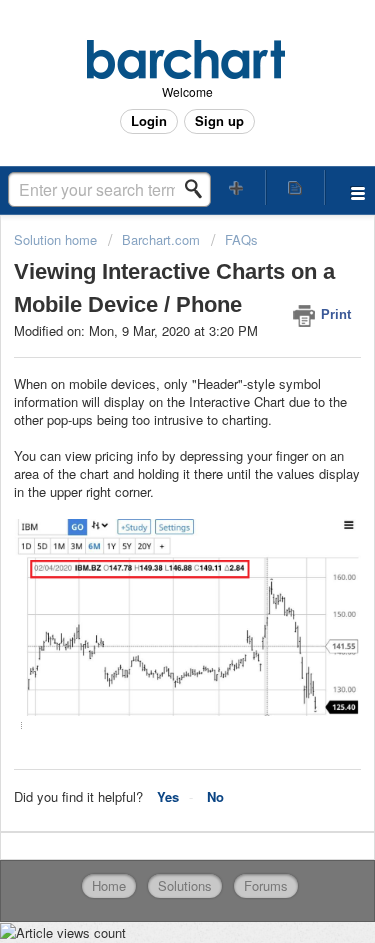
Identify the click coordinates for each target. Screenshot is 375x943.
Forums (266, 885)
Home (109, 885)
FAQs (241, 239)
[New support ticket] (237, 187)
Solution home (57, 239)
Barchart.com (161, 239)
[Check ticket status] (295, 187)
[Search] (199, 189)
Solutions (185, 885)
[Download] (151, 455)
